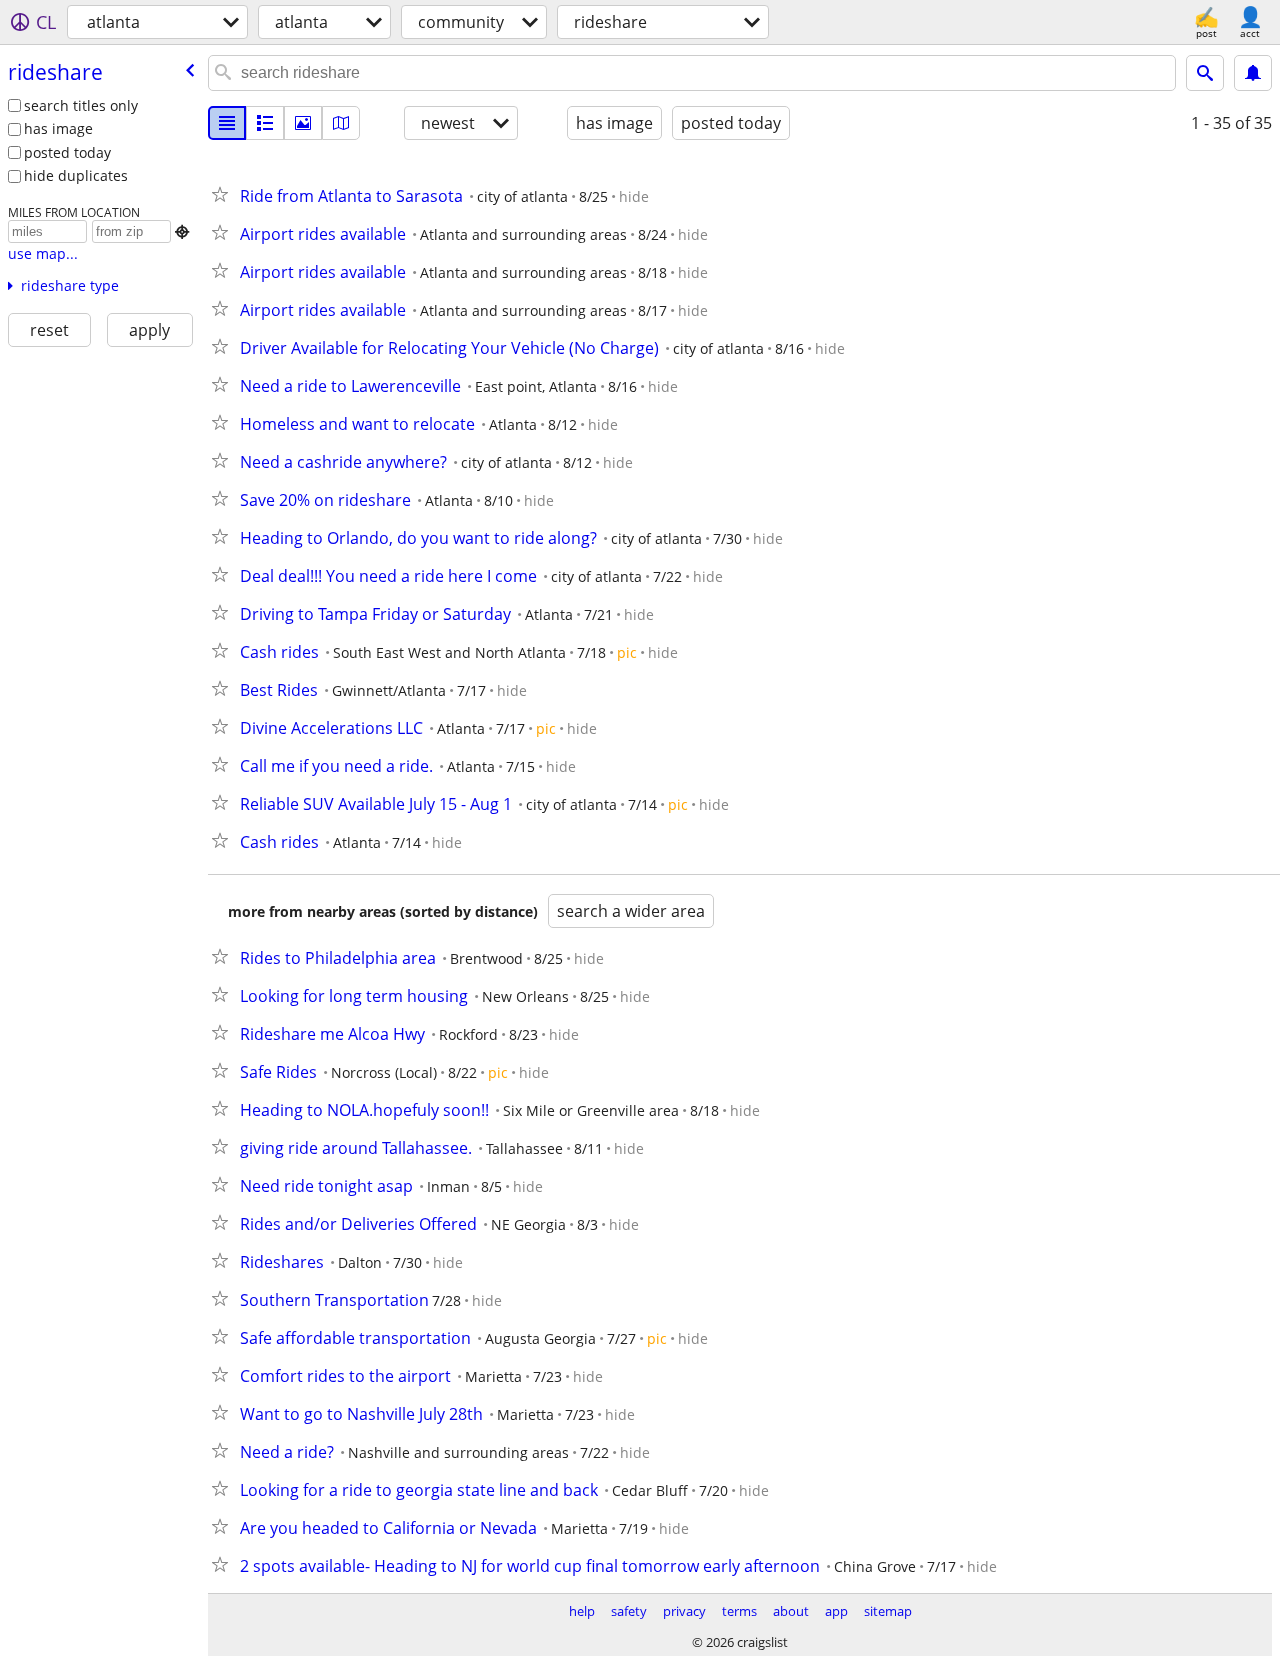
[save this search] (1253, 73)
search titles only (81, 105)
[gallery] (303, 123)
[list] (227, 123)
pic (627, 652)
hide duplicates (76, 175)
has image (58, 128)
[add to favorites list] (224, 194)
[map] (341, 123)
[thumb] (265, 123)
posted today (67, 152)
